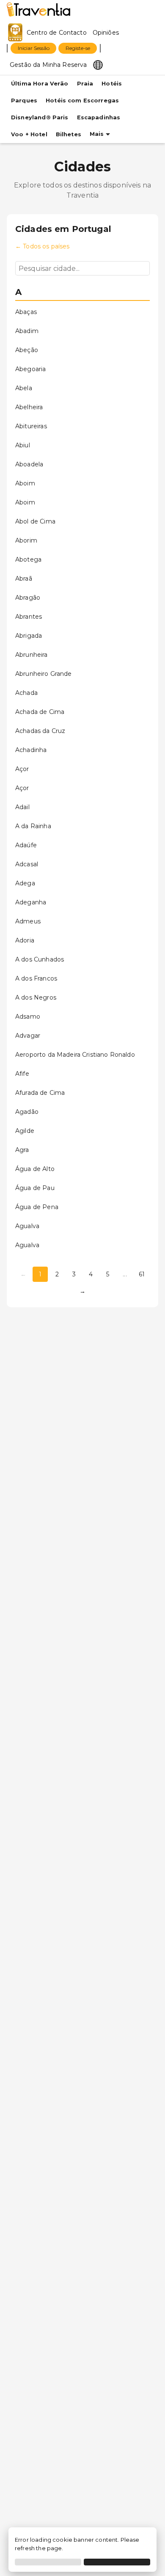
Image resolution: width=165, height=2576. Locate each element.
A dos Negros (36, 997)
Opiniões (106, 33)
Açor (22, 769)
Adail (22, 807)
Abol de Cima (35, 521)
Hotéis (112, 84)
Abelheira (29, 407)
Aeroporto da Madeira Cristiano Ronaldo (75, 1055)
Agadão (27, 1112)
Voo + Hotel (29, 134)
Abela (24, 388)
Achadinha (31, 750)
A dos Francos (36, 978)
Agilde (25, 1131)
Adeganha (31, 902)
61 (142, 1274)
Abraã (24, 579)
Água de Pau (35, 1188)
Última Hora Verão (40, 84)
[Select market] (98, 64)
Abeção (27, 350)
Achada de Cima (40, 712)
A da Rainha (33, 826)
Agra (22, 1150)
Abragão (28, 598)
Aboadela (29, 464)
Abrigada (29, 636)
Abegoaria (30, 369)
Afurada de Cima (40, 1093)
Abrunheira (32, 655)
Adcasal (27, 864)
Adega (25, 883)
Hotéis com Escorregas (82, 101)
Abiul (23, 445)
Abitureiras (31, 426)
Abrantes (29, 617)
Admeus (28, 921)
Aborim (26, 540)
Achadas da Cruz (40, 731)
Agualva (27, 1226)
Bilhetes (69, 134)
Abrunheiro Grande (44, 674)
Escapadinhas (99, 117)
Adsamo (28, 1017)
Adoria (25, 940)
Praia (85, 84)
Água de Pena (37, 1207)
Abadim (27, 331)
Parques (24, 101)
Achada (26, 693)
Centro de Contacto (57, 33)
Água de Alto (35, 1169)
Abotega (28, 559)
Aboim (25, 483)
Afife (22, 1074)
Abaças (26, 312)
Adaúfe (26, 845)
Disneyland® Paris (40, 117)
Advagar (28, 1036)
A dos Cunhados (40, 959)
